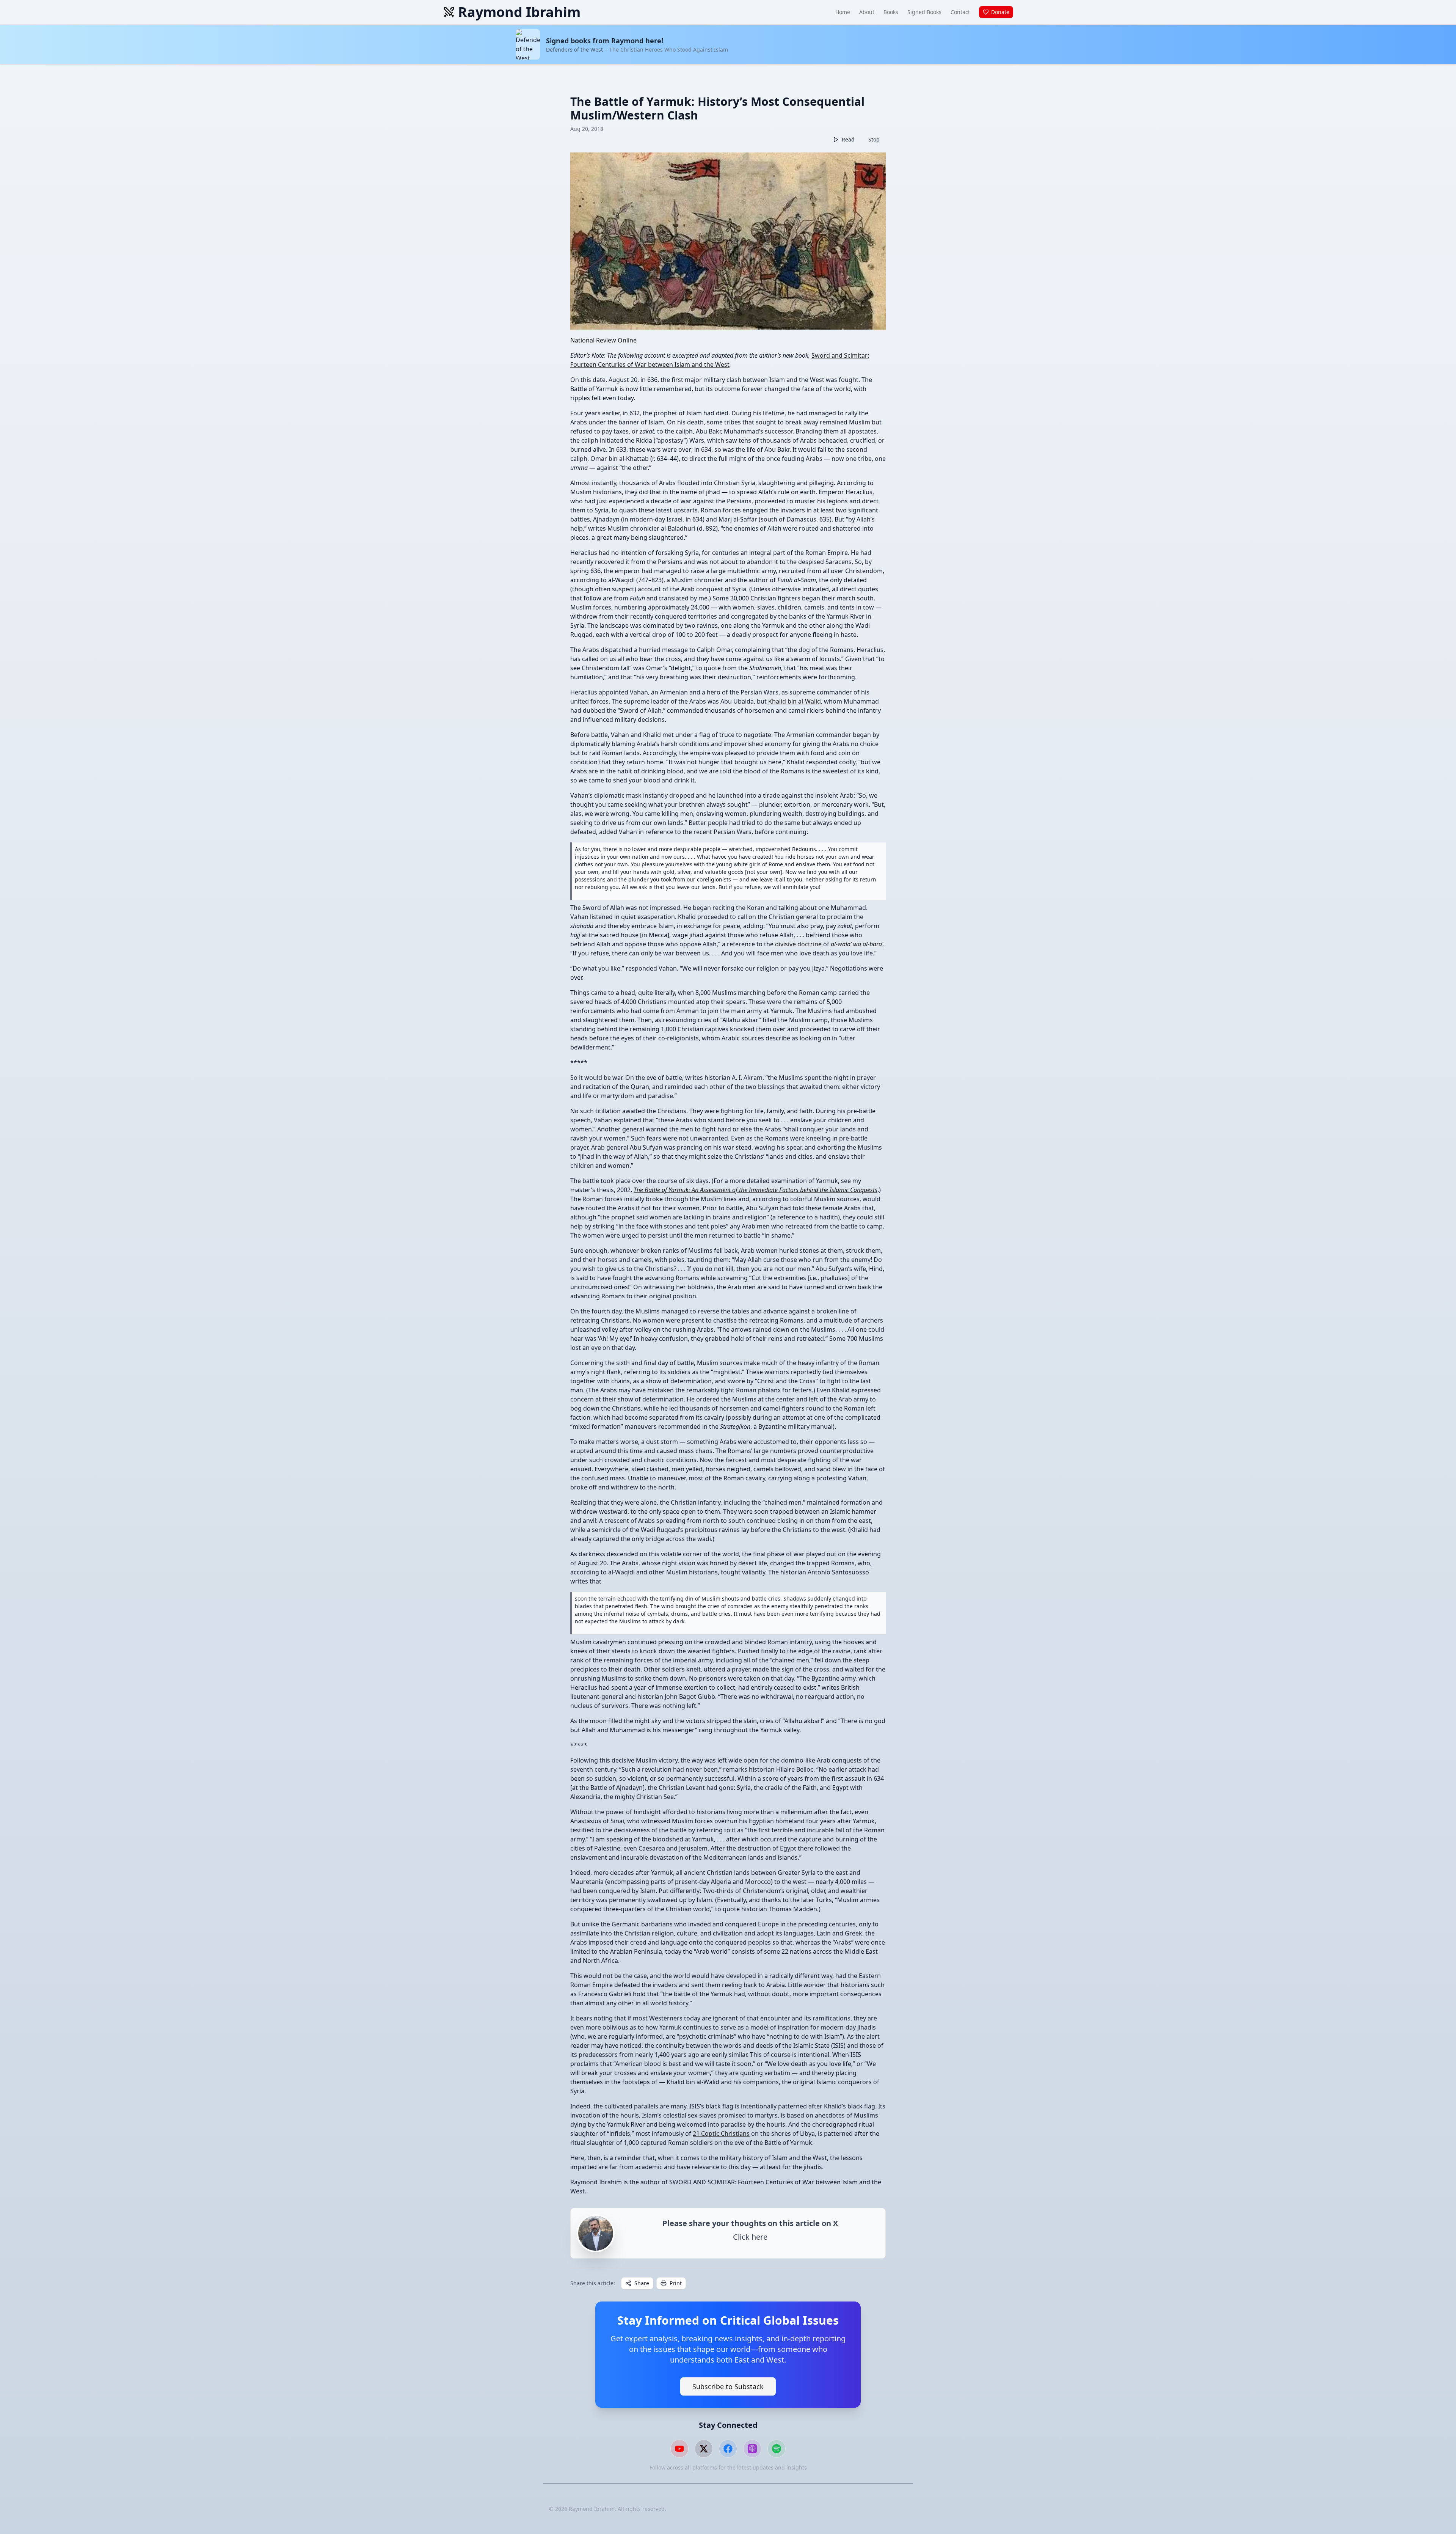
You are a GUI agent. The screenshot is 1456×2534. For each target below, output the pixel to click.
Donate (1000, 12)
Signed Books (924, 12)
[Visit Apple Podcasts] (752, 2449)
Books (891, 12)
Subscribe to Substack (728, 2386)
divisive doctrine (798, 944)
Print (676, 2283)
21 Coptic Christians (721, 2133)
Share (642, 2283)
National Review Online (603, 340)
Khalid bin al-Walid (795, 701)
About (867, 12)
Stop (874, 139)
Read (848, 139)
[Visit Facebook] (728, 2449)
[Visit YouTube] (679, 2449)
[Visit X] (704, 2449)
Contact (960, 12)
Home (843, 12)
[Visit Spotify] (777, 2449)
